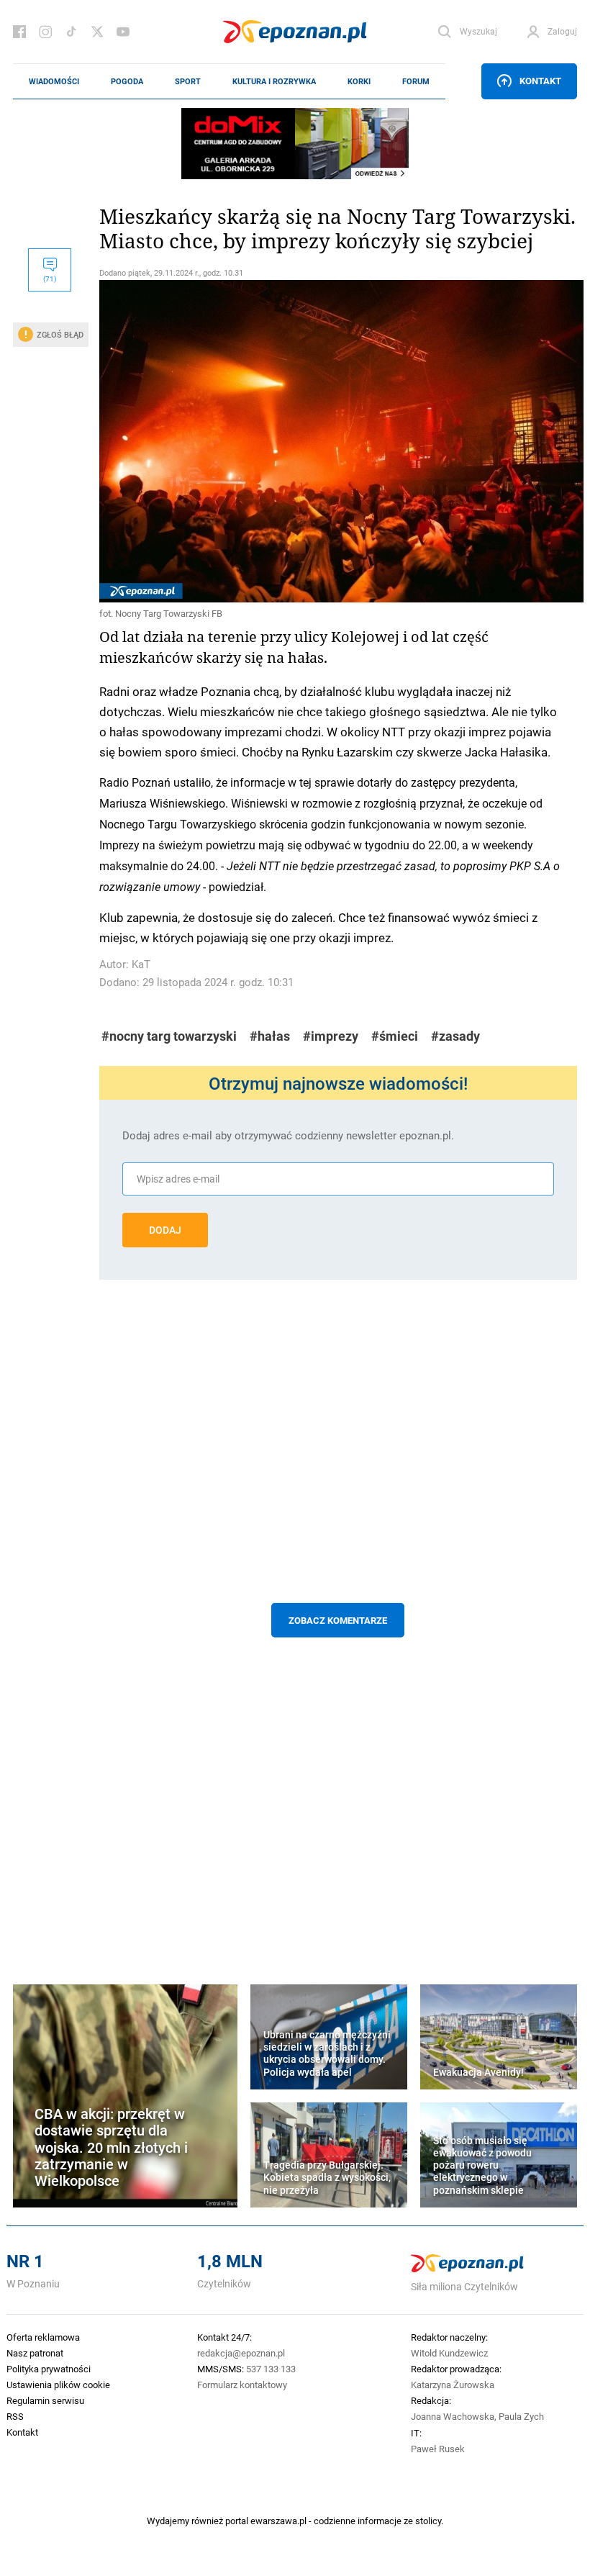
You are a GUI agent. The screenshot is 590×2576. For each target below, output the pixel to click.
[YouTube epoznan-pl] (123, 32)
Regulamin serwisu (45, 2400)
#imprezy (331, 1036)
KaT (141, 964)
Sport (188, 81)
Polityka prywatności (49, 2369)
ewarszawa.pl (278, 2521)
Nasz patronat (35, 2353)
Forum (416, 81)
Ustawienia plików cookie (58, 2385)
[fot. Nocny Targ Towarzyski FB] (338, 441)
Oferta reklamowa (43, 2337)
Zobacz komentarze (338, 1620)
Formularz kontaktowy (242, 2385)
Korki (359, 81)
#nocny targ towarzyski (169, 1036)
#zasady (455, 1036)
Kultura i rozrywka (274, 81)
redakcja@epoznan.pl (241, 2353)
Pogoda (127, 81)
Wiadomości (54, 81)
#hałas (270, 1036)
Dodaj (165, 1230)
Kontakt (540, 81)
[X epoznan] (97, 32)
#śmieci (395, 1036)
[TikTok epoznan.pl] (71, 32)
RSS (15, 2416)
